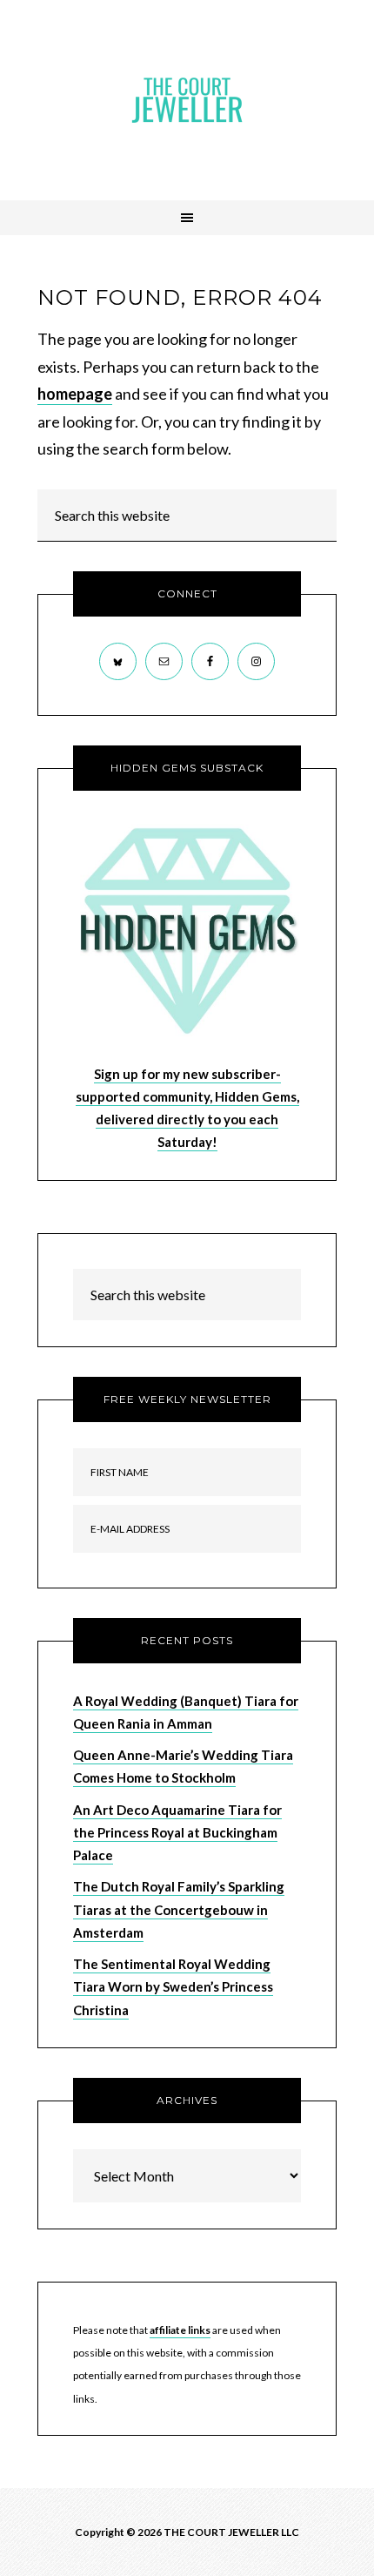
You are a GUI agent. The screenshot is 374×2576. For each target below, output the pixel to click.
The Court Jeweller (187, 100)
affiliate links (180, 2330)
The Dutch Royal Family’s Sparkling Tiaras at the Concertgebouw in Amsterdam (179, 1909)
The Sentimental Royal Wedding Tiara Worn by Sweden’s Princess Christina (173, 1987)
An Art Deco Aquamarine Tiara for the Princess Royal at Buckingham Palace (177, 1833)
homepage (75, 394)
